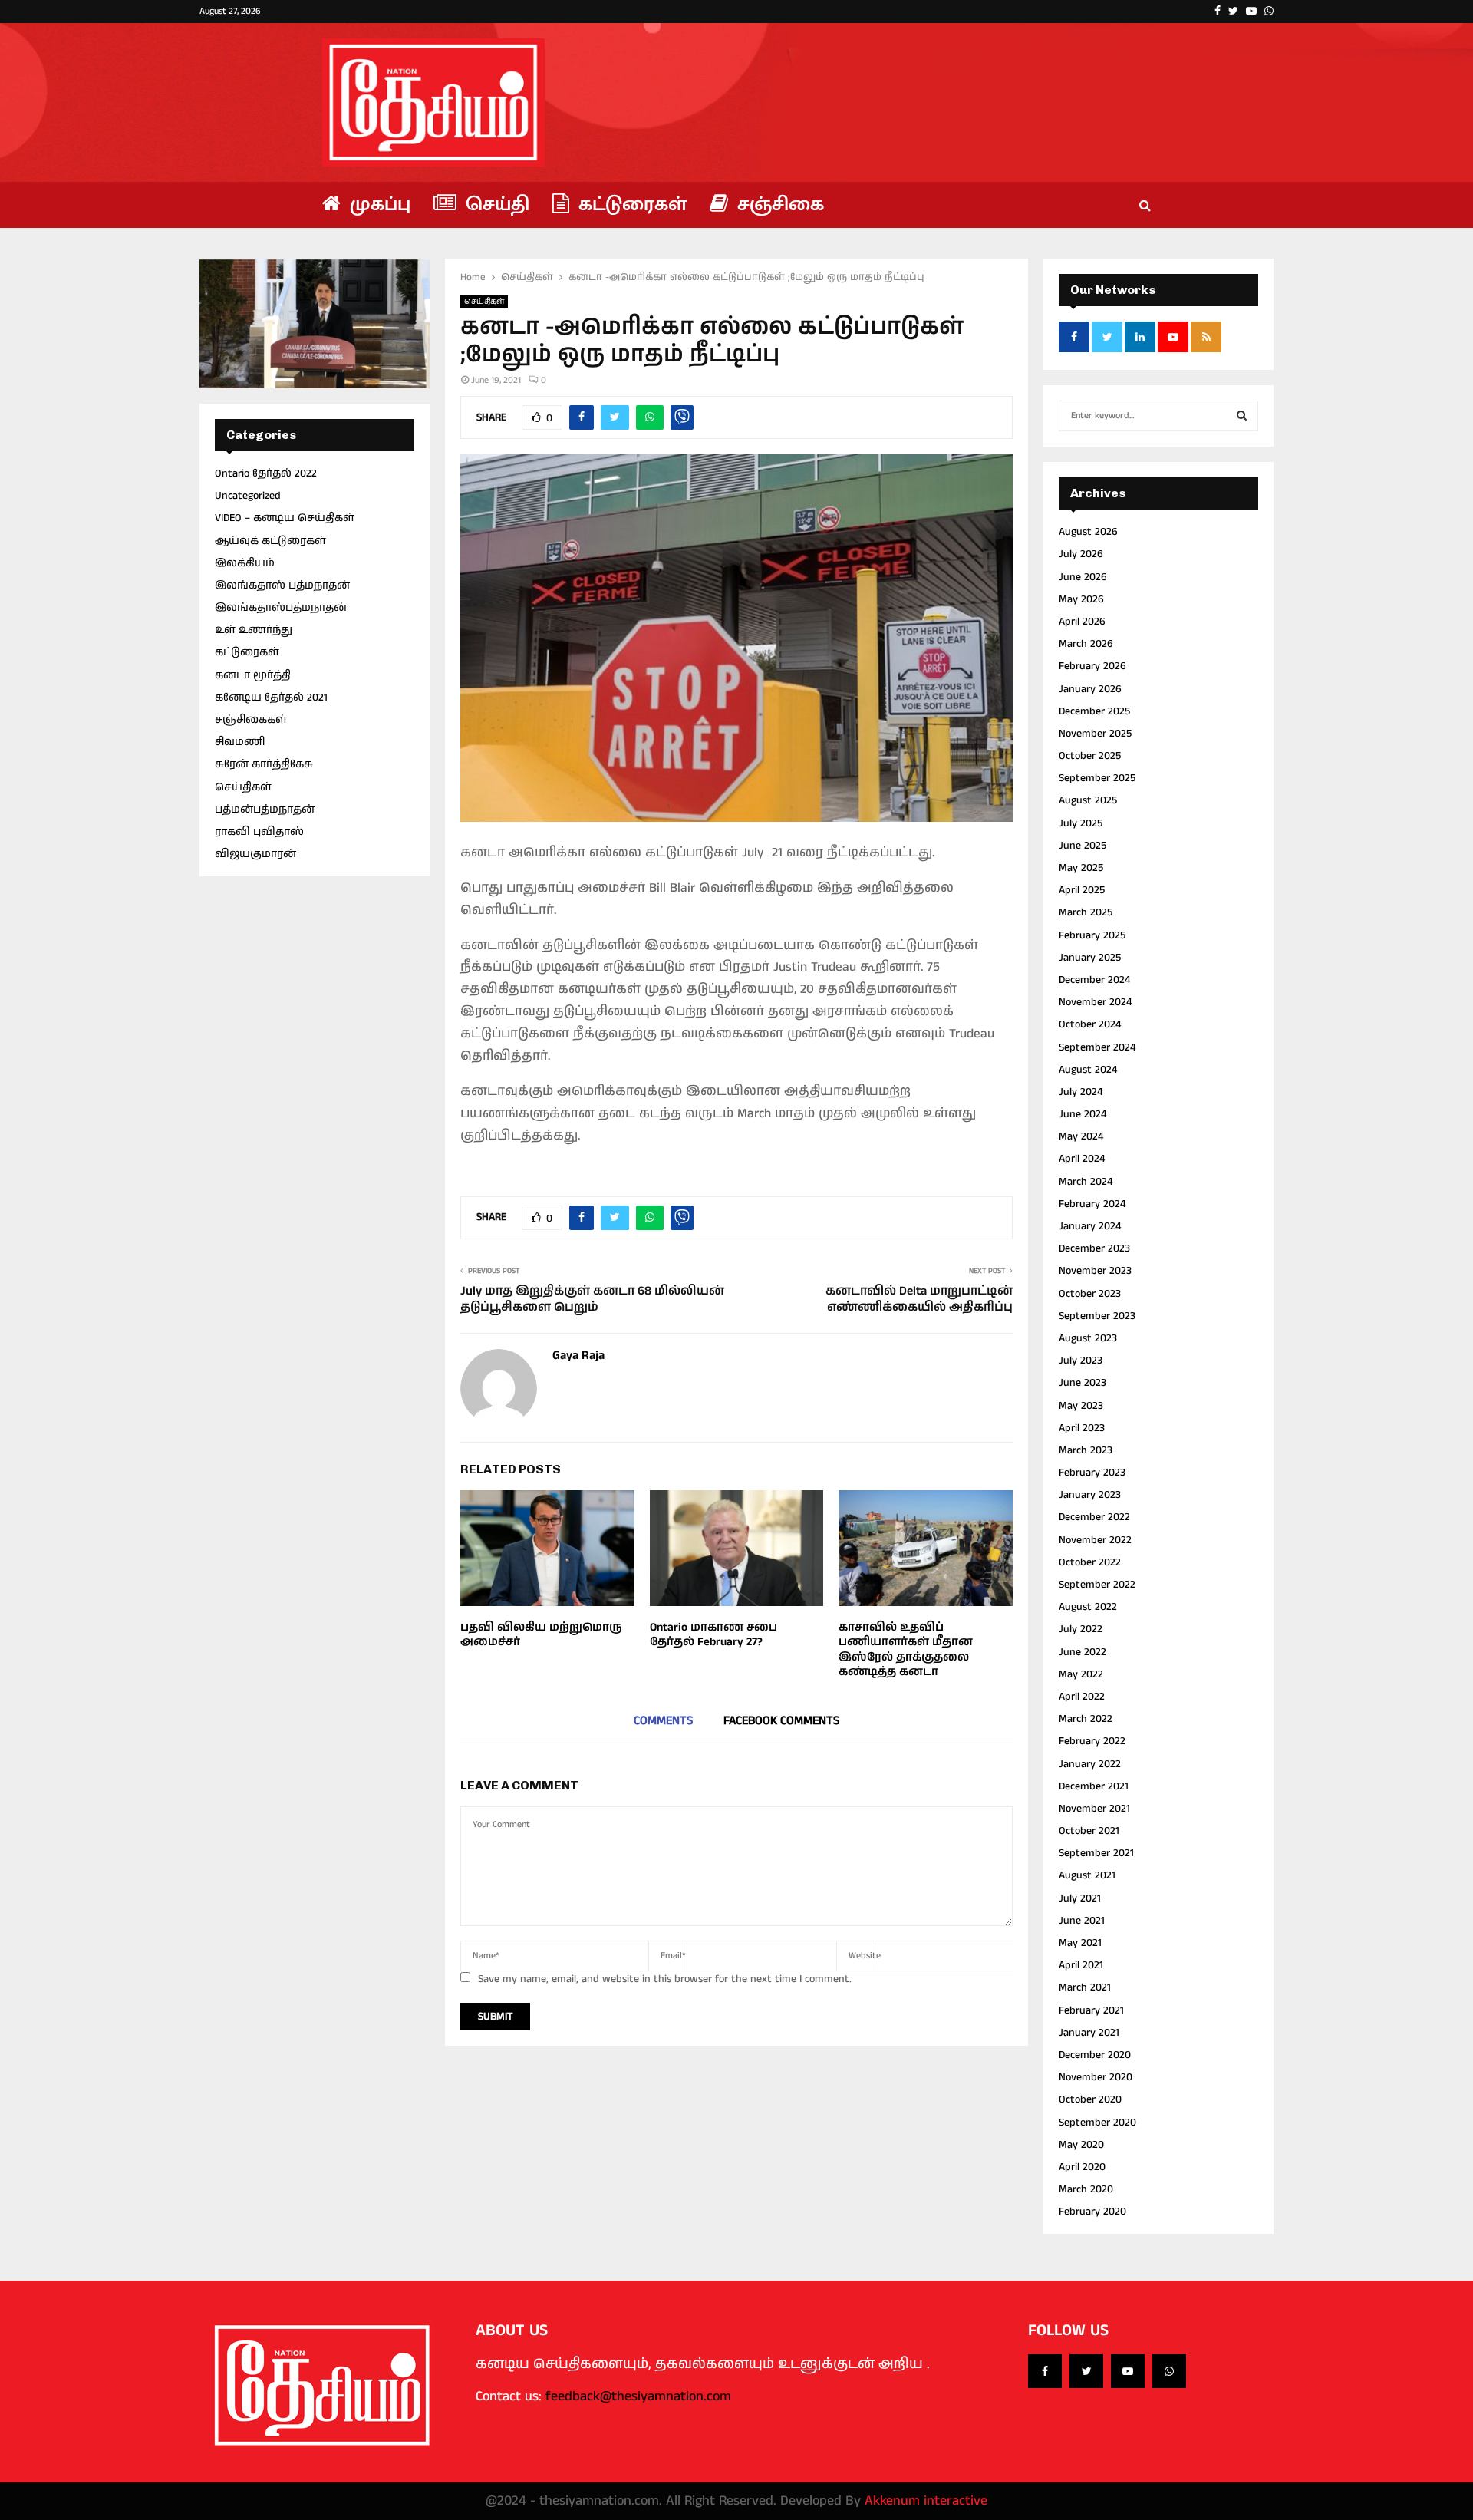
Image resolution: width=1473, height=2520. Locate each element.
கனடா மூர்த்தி (253, 675)
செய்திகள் (484, 302)
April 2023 (1082, 1428)
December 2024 (1094, 980)
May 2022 (1081, 1674)
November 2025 (1095, 734)
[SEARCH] (1242, 416)
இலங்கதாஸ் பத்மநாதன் (282, 585)
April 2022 (1082, 1697)
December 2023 (1094, 1248)
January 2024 (1090, 1226)
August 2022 (1088, 1607)
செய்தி (495, 205)
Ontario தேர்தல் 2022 (266, 473)
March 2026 (1086, 644)
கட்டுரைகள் (630, 205)
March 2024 (1086, 1182)
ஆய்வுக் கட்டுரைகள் (270, 541)
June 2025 (1083, 846)
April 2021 (1081, 1965)
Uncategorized (248, 496)
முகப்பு (377, 205)
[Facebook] (1045, 2371)
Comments (663, 1721)
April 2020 (1082, 2167)
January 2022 (1090, 1764)
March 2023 (1086, 1450)
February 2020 (1092, 2212)
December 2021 (1094, 1786)
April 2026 (1082, 622)
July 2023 (1081, 1361)
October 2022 (1090, 1562)
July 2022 (1081, 1629)
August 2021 (1087, 1875)
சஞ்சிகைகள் (251, 720)
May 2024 (1081, 1136)
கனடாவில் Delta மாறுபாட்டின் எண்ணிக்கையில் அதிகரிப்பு (919, 1299)
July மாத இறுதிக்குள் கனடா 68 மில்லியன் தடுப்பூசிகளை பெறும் (592, 1299)
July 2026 (1081, 554)
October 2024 (1090, 1024)
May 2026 (1081, 599)
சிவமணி (240, 742)
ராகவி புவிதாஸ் (259, 832)
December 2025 (1094, 711)
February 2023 (1092, 1473)
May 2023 (1081, 1406)
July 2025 (1081, 823)
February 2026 (1092, 666)
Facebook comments (781, 1721)
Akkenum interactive (926, 2501)
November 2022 (1095, 1540)
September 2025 (1097, 778)
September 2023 (1097, 1316)
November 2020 (1096, 2077)
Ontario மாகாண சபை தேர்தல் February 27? (713, 1635)
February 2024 (1092, 1204)
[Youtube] (1128, 2371)
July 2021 (1080, 1898)
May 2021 (1080, 1943)
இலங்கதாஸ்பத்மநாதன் (281, 608)
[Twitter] (1086, 2371)
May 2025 (1081, 868)
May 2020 (1081, 2145)
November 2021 (1094, 1809)
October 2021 (1089, 1831)
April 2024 (1082, 1159)
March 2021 (1085, 1987)
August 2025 (1088, 800)
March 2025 (1086, 912)
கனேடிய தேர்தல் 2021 (271, 698)
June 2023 (1083, 1383)
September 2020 (1097, 2123)
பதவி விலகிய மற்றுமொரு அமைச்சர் (541, 1635)
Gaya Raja (578, 1356)
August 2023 (1088, 1338)
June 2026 (1083, 577)
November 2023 (1095, 1271)
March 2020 (1086, 2189)
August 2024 (1088, 1070)
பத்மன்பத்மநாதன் (265, 810)
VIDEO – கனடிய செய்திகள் (285, 518)
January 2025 (1090, 958)
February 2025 (1092, 935)
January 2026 (1090, 689)
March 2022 (1086, 1719)
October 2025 (1090, 756)
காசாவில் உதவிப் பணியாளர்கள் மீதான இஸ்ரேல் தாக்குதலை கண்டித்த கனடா (906, 1650)
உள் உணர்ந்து (254, 630)
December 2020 (1095, 2055)
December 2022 (1094, 1517)
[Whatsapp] (1169, 2371)
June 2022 (1083, 1652)
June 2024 (1083, 1114)
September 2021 (1096, 1853)
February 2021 (1091, 2010)
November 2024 (1095, 1002)
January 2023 (1090, 1495)
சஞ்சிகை (778, 205)
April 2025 (1082, 890)
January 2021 (1089, 2033)
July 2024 (1081, 1092)
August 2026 (1088, 532)
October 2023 (1090, 1294)
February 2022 (1092, 1741)
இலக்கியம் (245, 563)
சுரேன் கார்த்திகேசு (264, 764)
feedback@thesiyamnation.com (638, 2396)
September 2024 (1097, 1047)
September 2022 (1097, 1585)
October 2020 (1090, 2099)
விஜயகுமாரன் (255, 854)
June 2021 (1082, 1921)
